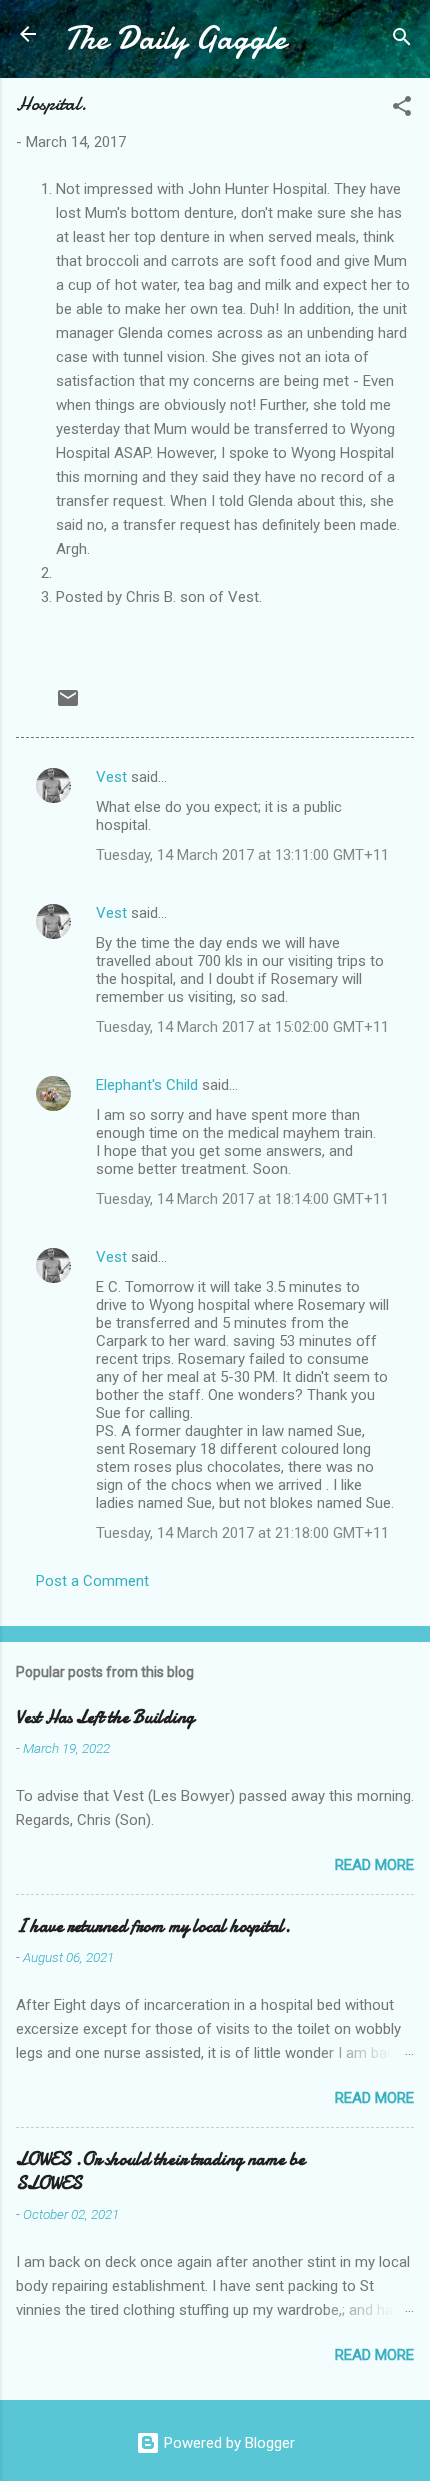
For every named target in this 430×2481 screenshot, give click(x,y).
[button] (402, 109)
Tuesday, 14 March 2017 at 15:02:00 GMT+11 (242, 1027)
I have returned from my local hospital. (153, 1926)
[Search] (402, 40)
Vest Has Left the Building (105, 1717)
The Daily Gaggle (175, 38)
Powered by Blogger (227, 2443)
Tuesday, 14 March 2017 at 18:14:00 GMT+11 (242, 1199)
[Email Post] (68, 705)
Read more (374, 1865)
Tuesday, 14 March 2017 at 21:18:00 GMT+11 (242, 1533)
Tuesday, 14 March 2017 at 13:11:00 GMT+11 (242, 855)
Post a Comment (92, 1581)
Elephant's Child (147, 1085)
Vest (111, 777)
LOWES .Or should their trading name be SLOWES (160, 2171)
